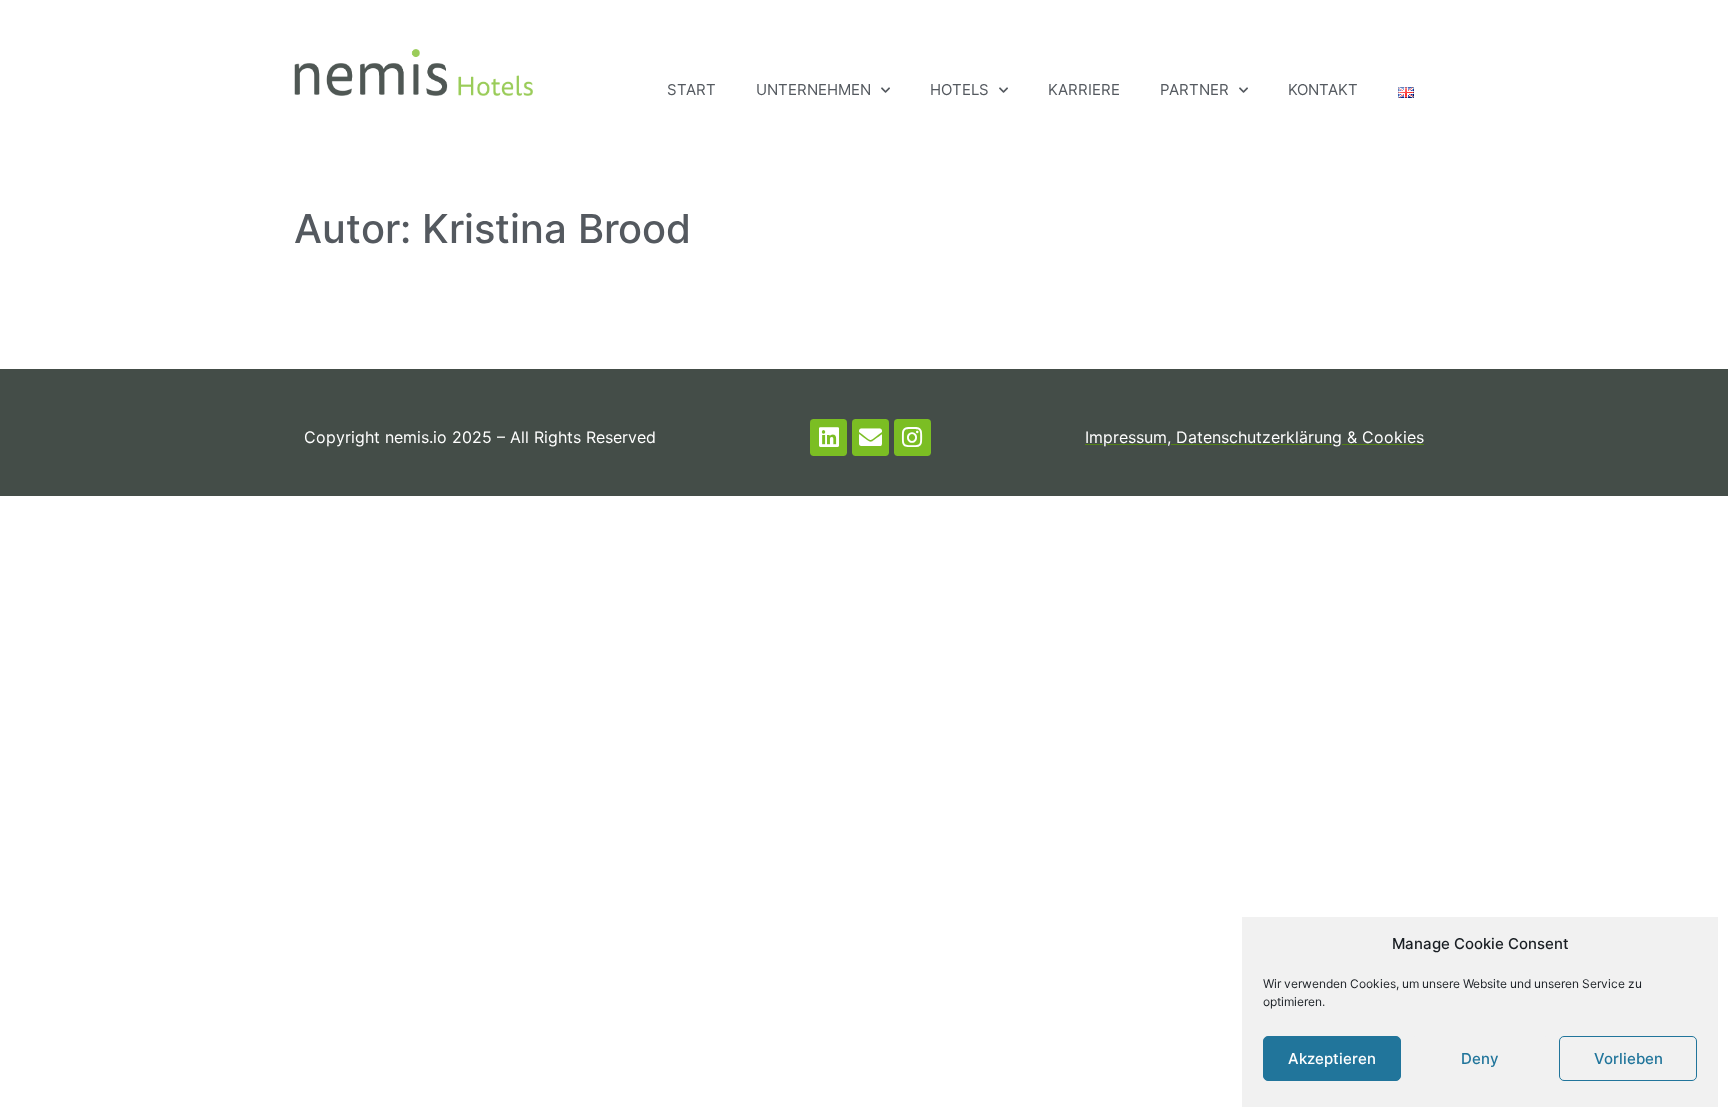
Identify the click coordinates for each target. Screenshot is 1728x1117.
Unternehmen (813, 89)
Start (691, 89)
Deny (1480, 1058)
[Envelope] (870, 437)
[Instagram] (912, 437)
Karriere (1084, 89)
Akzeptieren (1332, 1058)
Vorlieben (1628, 1058)
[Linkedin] (828, 437)
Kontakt (1323, 89)
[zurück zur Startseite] (413, 72)
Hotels (959, 89)
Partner (1194, 89)
